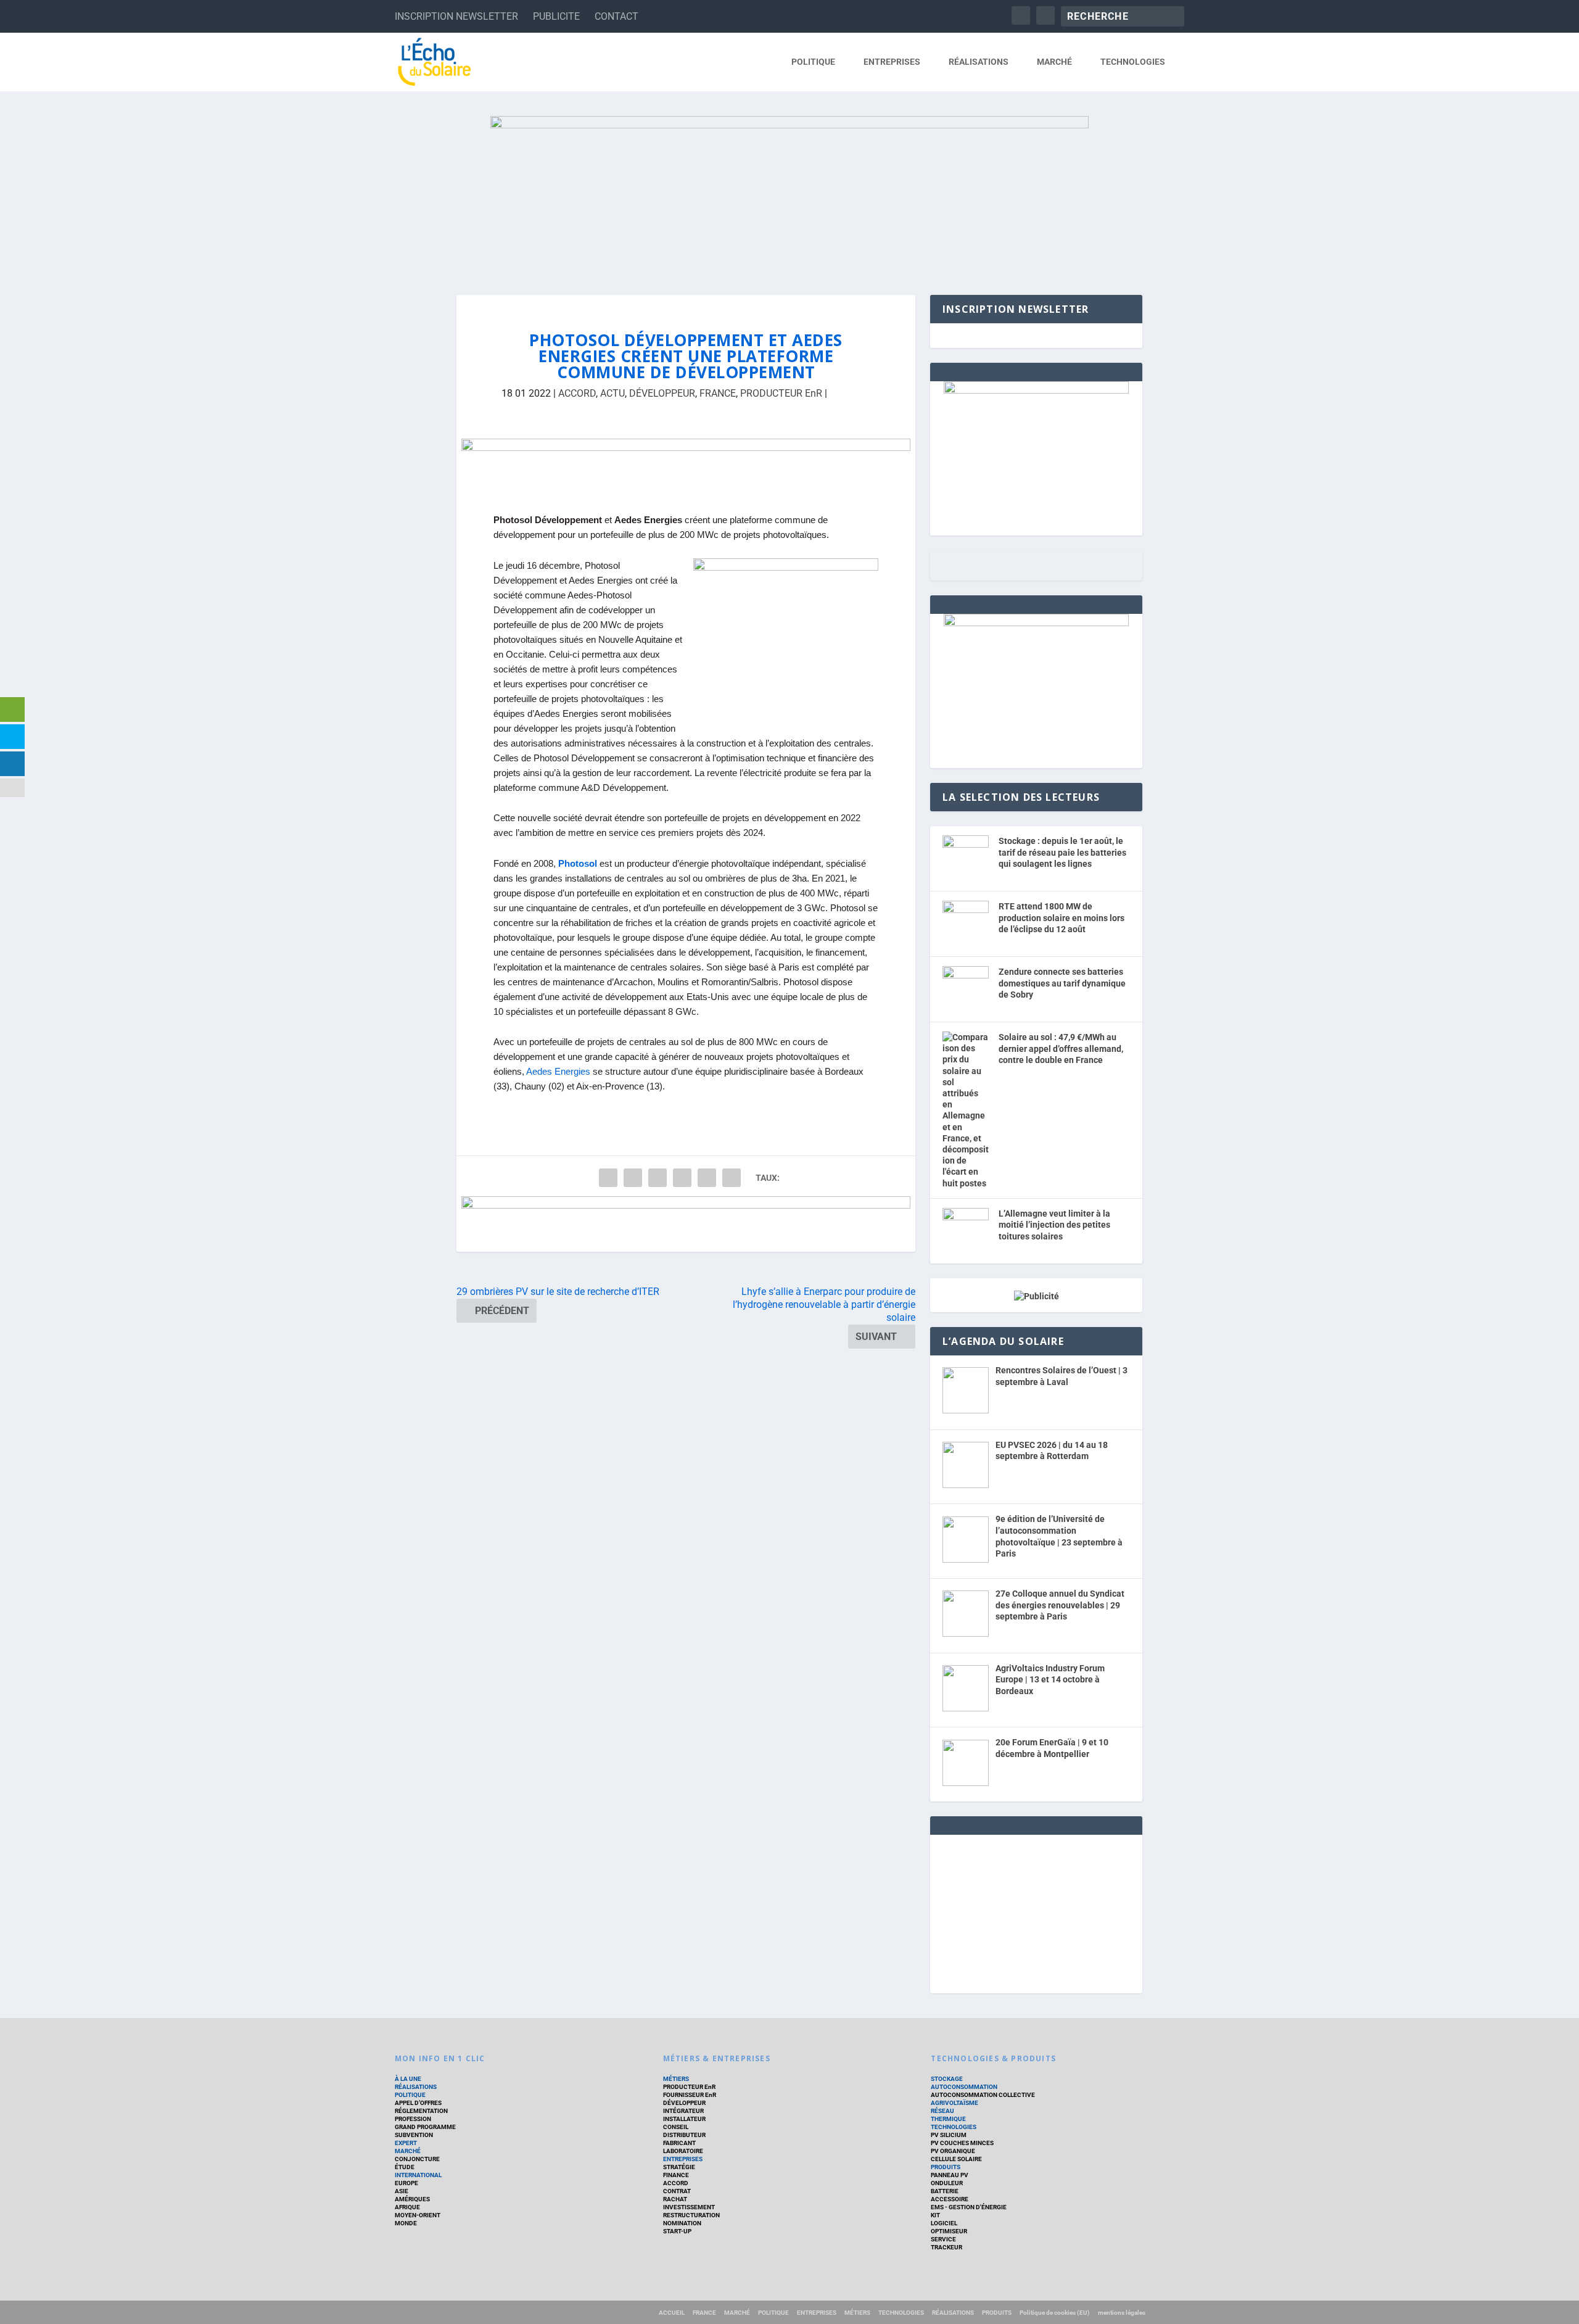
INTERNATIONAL (418, 2175)
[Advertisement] (1036, 1912)
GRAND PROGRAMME (425, 2127)
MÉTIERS (676, 2079)
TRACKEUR (946, 2247)
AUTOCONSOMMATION (964, 2087)
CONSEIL (676, 2127)
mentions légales (1122, 2313)
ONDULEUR (947, 2183)
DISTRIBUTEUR (684, 2135)
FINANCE (676, 2175)
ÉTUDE (405, 2167)
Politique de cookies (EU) (1055, 2313)
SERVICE (943, 2239)
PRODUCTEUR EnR (781, 393)
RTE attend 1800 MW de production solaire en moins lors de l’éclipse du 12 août (1062, 918)
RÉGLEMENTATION (421, 2111)
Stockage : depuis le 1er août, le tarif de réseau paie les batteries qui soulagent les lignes (1062, 852)
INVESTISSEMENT (689, 2207)
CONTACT (616, 16)
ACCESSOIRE (950, 2199)
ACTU (612, 393)
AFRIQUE (407, 2207)
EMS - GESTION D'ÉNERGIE (969, 2207)
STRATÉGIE (679, 2167)
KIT (935, 2215)
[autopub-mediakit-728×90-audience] (686, 466)
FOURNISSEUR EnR (690, 2095)
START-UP (677, 2231)
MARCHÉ (1054, 62)
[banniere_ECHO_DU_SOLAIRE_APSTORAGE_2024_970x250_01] (789, 193)
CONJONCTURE (417, 2159)
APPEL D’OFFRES (418, 2103)
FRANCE (718, 393)
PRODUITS (946, 2167)
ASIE (402, 2191)
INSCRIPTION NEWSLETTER (456, 16)
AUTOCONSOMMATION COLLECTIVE (983, 2095)
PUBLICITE (556, 16)
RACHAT (675, 2199)
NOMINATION (682, 2223)
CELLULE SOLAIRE (956, 2159)
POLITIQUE (813, 62)
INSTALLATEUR (684, 2119)
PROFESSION (413, 2119)
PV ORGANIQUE (953, 2151)
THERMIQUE (948, 2119)
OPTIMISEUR (949, 2231)
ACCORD (577, 393)
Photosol (578, 864)
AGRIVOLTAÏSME (954, 2103)
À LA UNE (408, 2079)
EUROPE (406, 2183)
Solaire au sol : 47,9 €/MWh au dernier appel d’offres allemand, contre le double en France (1061, 1048)
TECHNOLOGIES (1133, 62)
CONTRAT (677, 2191)
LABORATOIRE (683, 2151)
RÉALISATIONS (979, 62)
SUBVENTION (414, 2135)
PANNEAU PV (950, 2175)
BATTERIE (945, 2191)
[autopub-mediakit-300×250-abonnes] (1036, 623)
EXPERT (406, 2143)
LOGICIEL (944, 2223)
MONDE (406, 2223)
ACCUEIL (672, 2313)
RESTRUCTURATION (691, 2215)
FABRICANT (679, 2143)
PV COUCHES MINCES (962, 2143)
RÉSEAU (942, 2111)
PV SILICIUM (949, 2135)
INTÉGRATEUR (683, 2111)
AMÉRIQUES (412, 2199)
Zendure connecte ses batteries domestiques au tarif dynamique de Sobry (1062, 983)
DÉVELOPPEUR (662, 393)
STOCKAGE (947, 2079)
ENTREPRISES (892, 62)
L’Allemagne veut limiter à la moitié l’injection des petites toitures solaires (1054, 1225)
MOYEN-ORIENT (418, 2215)
